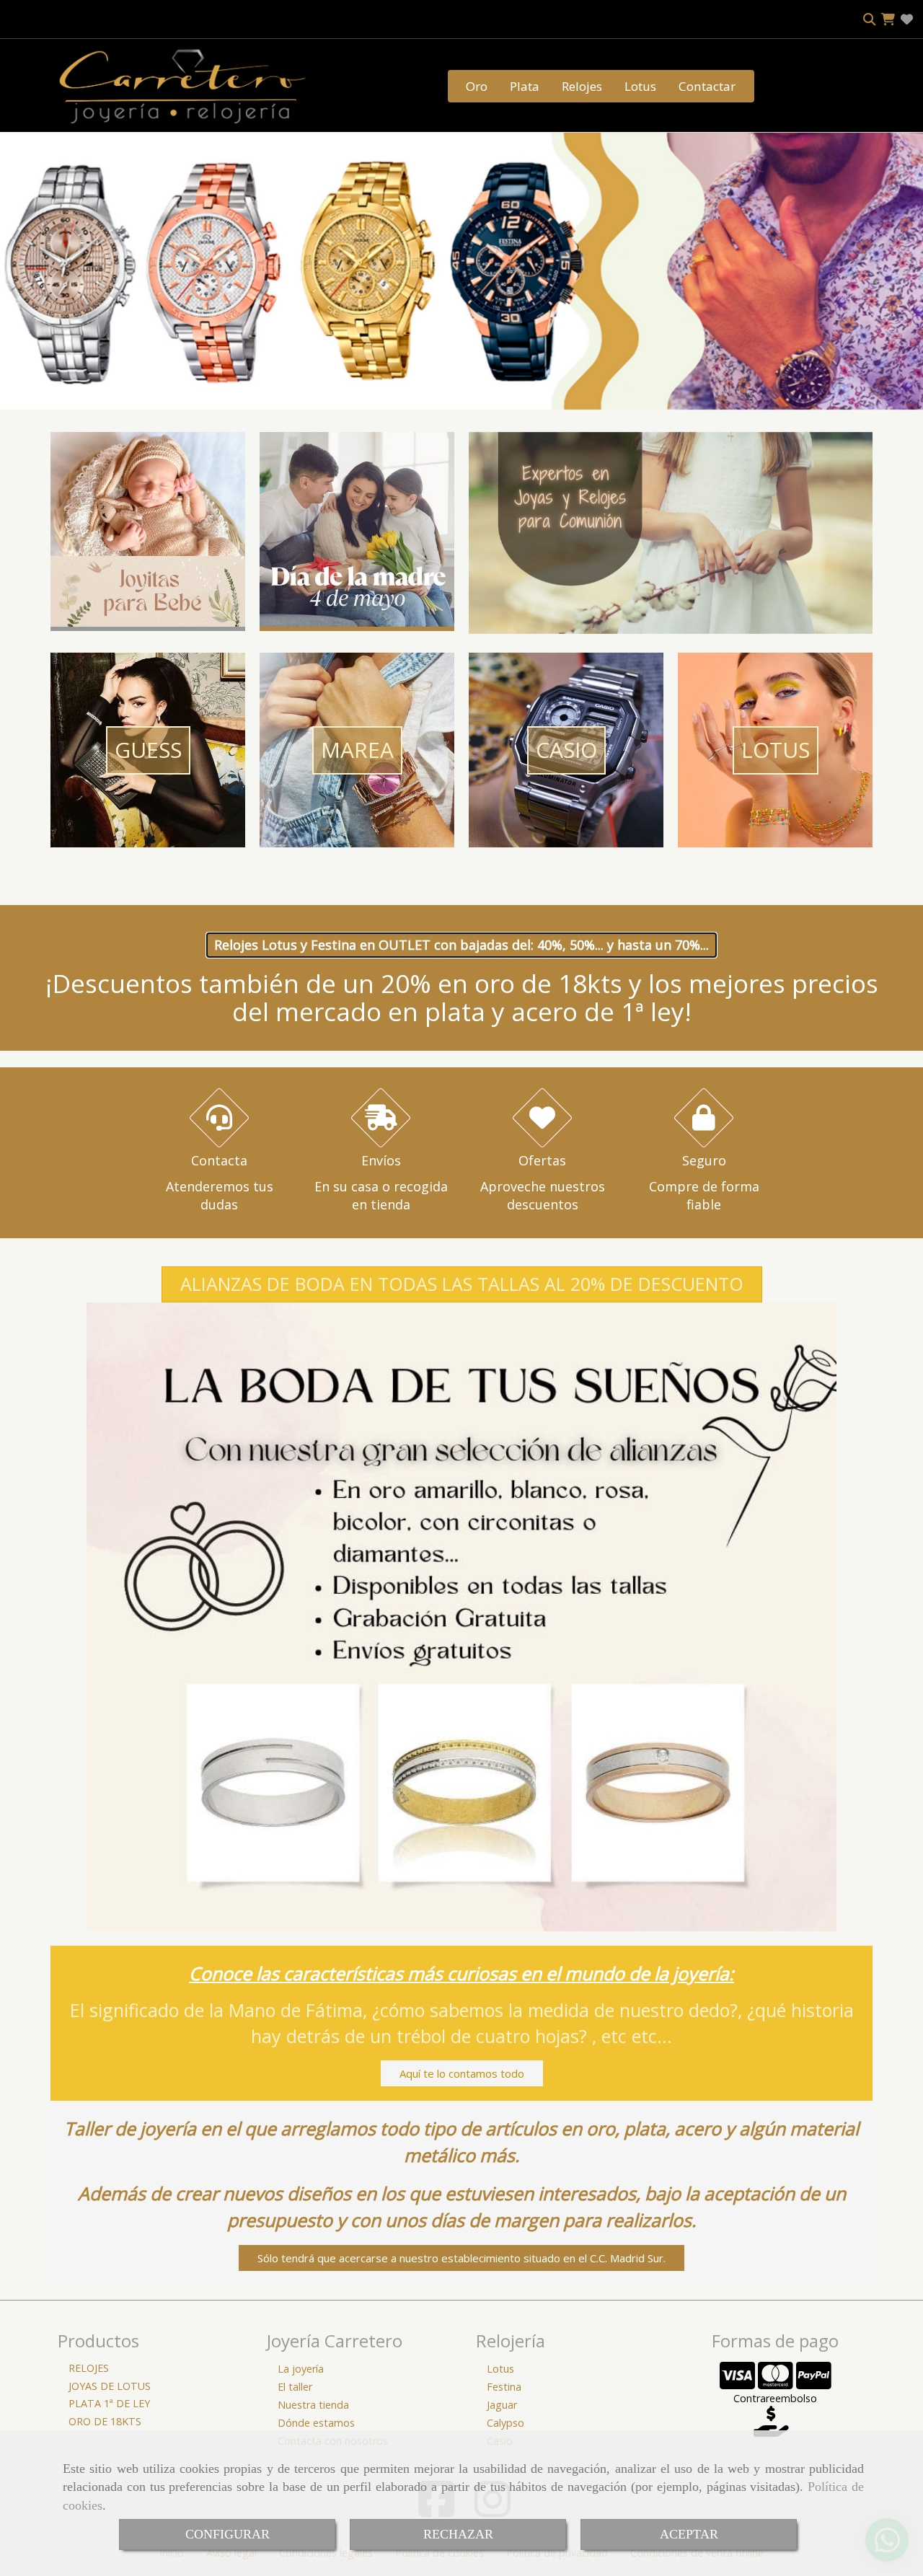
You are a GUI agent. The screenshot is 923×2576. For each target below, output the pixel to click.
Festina (504, 2387)
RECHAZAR (458, 2534)
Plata (525, 86)
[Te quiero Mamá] (357, 622)
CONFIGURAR (228, 2534)
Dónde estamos (316, 2423)
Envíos (381, 1160)
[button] (462, 1284)
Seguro (704, 1160)
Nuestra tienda (313, 2405)
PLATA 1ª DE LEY (109, 2403)
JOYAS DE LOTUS (110, 2386)
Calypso (505, 2423)
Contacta (219, 1160)
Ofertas (542, 1160)
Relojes (582, 86)
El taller (295, 2387)
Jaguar (502, 2405)
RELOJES (89, 2368)
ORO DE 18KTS (105, 2421)
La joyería (301, 2369)
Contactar (707, 86)
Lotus (640, 86)
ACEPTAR (689, 2534)
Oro (477, 86)
